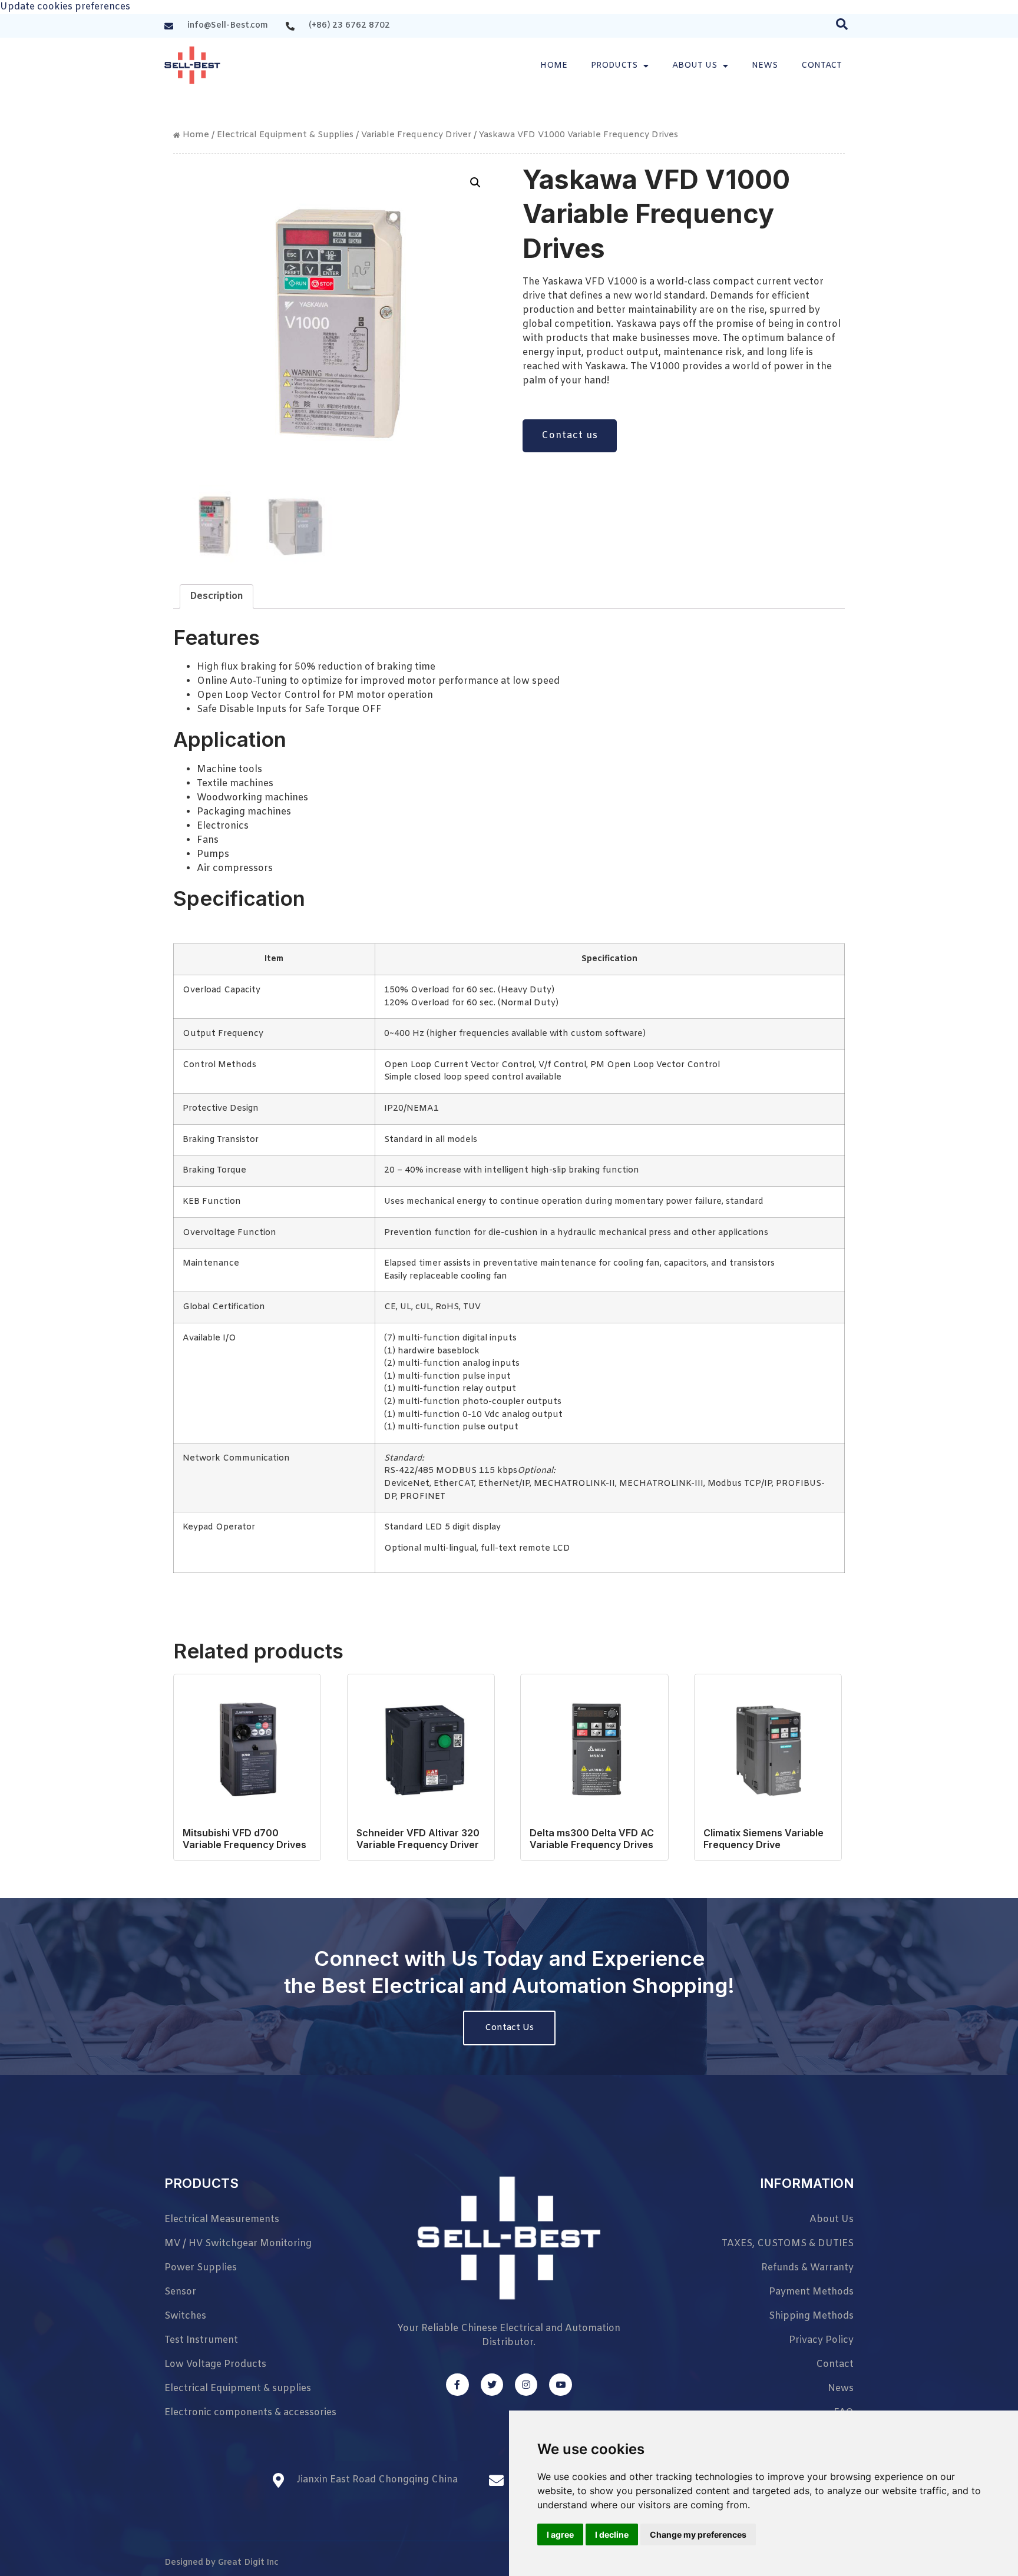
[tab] (217, 597)
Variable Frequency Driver (416, 135)
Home (554, 66)
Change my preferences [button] (698, 2534)
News (765, 66)
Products (614, 66)
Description (217, 596)
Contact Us (509, 2028)
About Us (695, 66)
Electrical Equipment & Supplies (285, 135)
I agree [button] (560, 2534)
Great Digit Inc (248, 2563)
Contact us (570, 436)
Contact (822, 66)
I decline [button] (612, 2534)
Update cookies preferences (65, 7)
